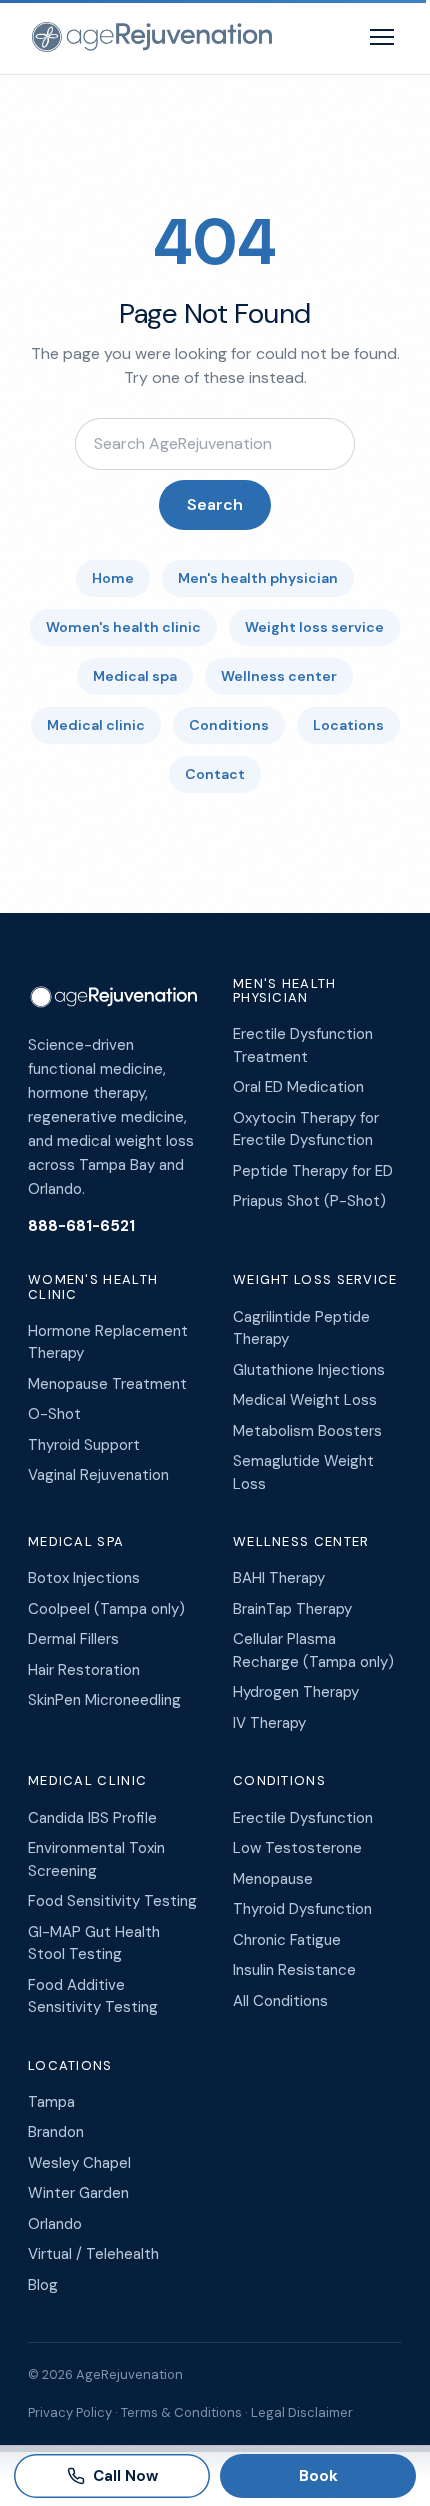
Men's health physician (258, 578)
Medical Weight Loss (305, 1400)
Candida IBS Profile (92, 1818)
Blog (43, 2285)
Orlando (55, 2224)
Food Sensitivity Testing (112, 1901)
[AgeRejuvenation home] (150, 37)
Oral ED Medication (298, 1087)
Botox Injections (84, 1578)
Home (113, 578)
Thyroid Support (84, 1445)
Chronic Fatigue (287, 1940)
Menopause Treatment (107, 1384)
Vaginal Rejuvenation (98, 1475)
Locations (348, 725)
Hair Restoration (84, 1670)
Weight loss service (314, 627)
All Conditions (280, 2001)
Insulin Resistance (294, 1970)
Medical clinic (96, 725)
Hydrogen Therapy (296, 1692)
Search (215, 504)
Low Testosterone (297, 1848)
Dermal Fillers (73, 1639)
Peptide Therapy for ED (313, 1171)
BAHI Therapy (279, 1578)
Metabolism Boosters (307, 1431)
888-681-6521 (81, 1226)
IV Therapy (269, 1723)
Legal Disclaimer (302, 2412)
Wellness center (279, 676)
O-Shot (54, 1414)
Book (318, 2476)
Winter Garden (78, 2193)
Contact (215, 774)
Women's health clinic (123, 627)
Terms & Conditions (181, 2412)
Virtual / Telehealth (93, 2254)
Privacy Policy (70, 2412)
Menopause (273, 1879)
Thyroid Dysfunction (302, 1909)
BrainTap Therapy (292, 1609)
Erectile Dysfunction (303, 1818)
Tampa (51, 2102)
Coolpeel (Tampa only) (106, 1609)
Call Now (125, 2476)
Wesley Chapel (79, 2163)
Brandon (56, 2132)
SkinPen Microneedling (104, 1700)
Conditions (229, 725)
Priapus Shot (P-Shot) (309, 1201)
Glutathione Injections (309, 1370)
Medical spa (135, 676)
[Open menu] (382, 37)
